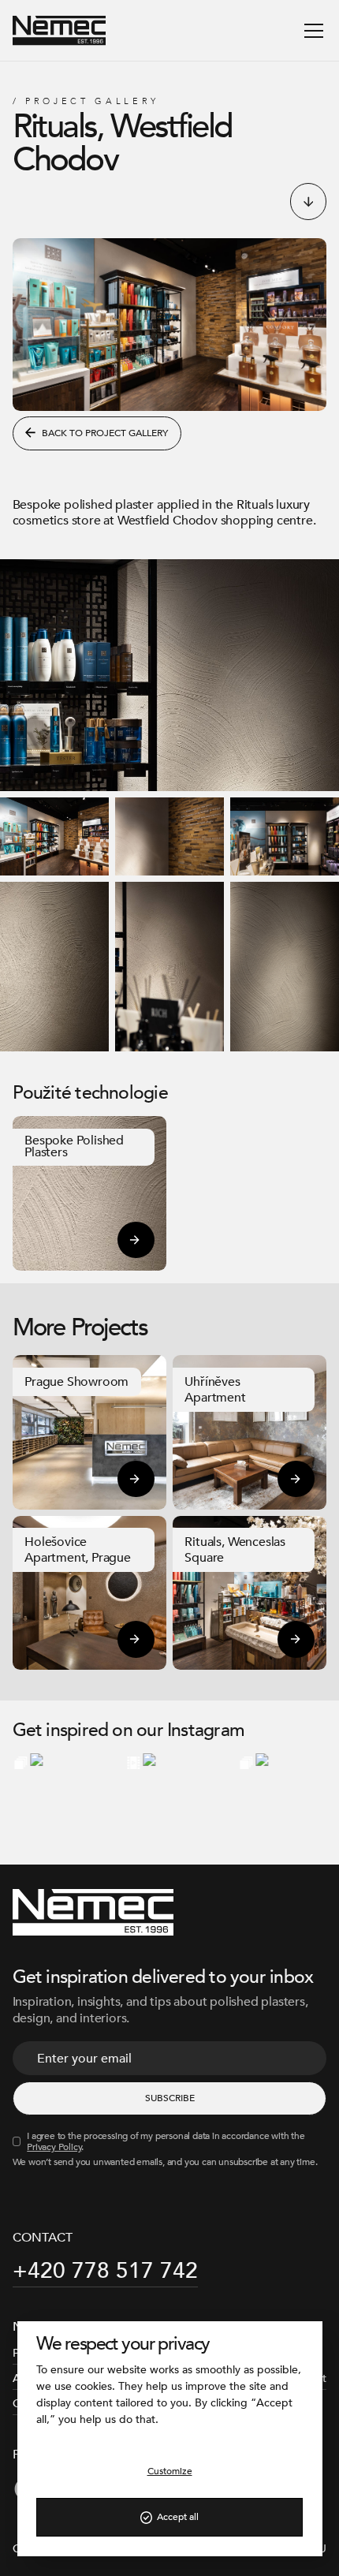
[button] (311, 31)
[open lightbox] (169, 675)
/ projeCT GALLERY (86, 101)
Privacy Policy (54, 2147)
